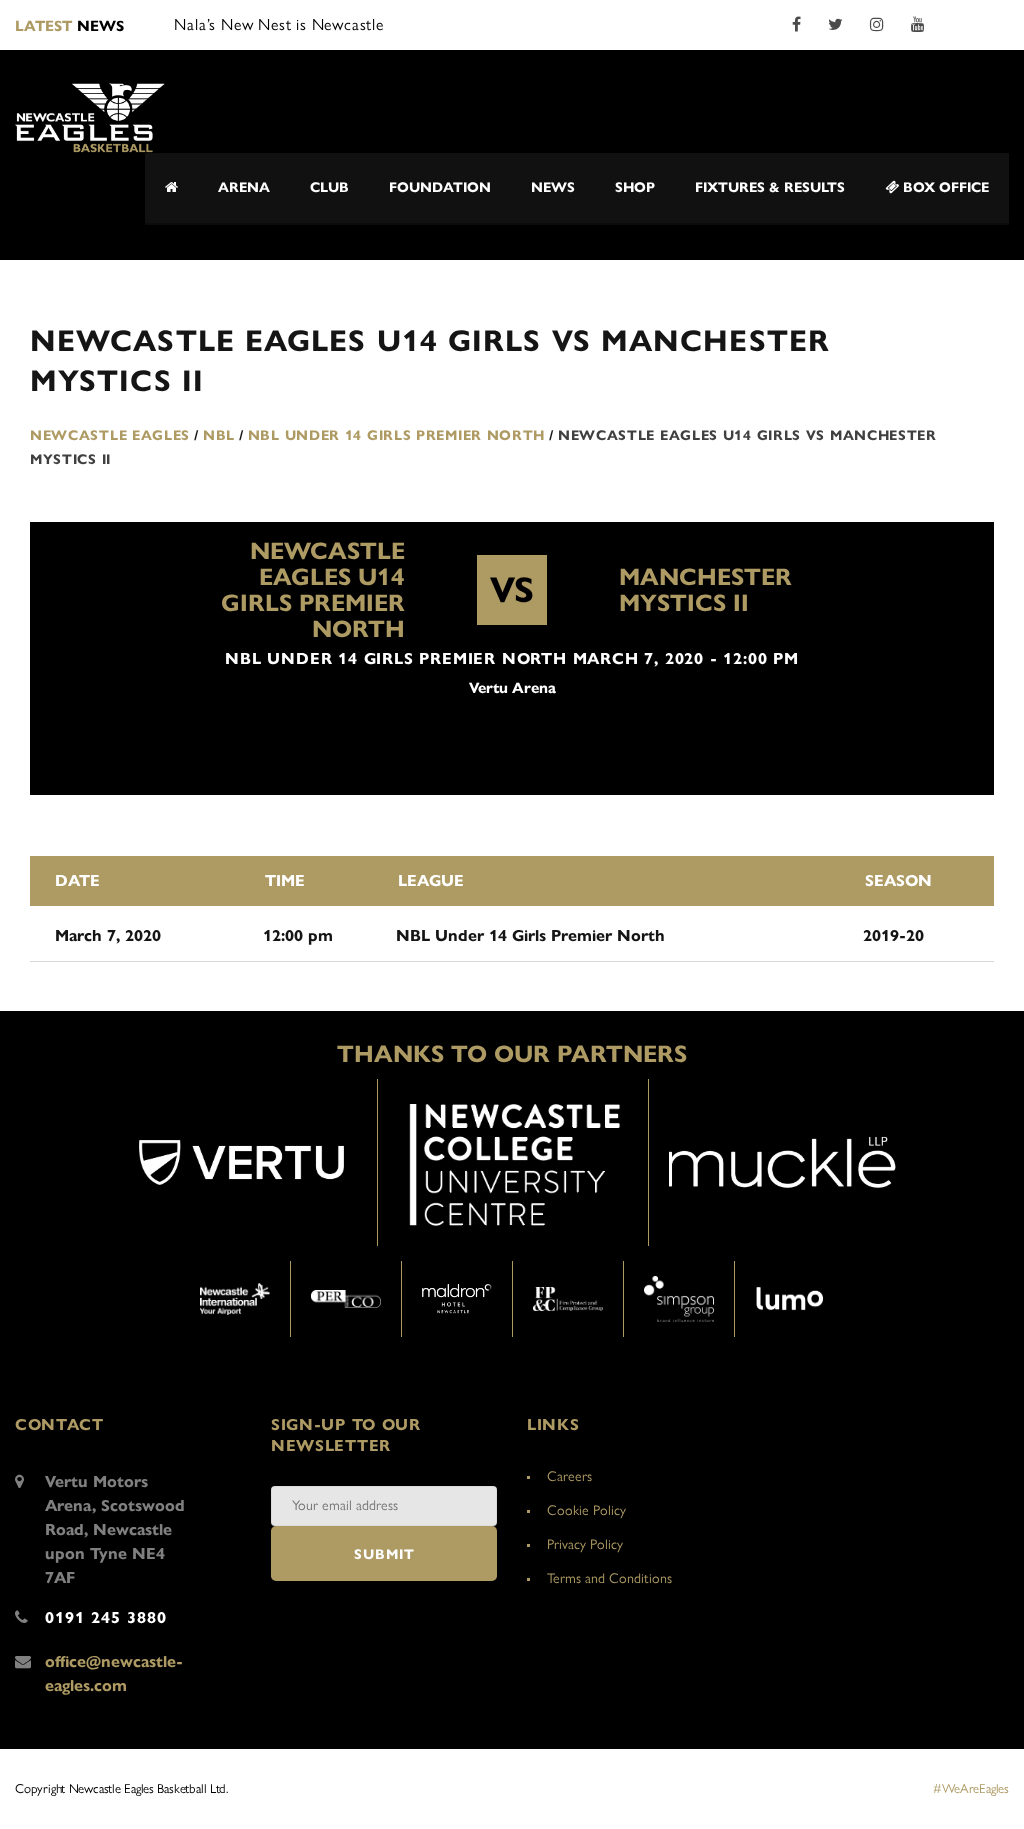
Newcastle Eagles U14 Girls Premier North (313, 590)
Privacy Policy (585, 1544)
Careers (569, 1476)
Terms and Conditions (609, 1578)
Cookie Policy (586, 1510)
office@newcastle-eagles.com (114, 1673)
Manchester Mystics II (705, 590)
